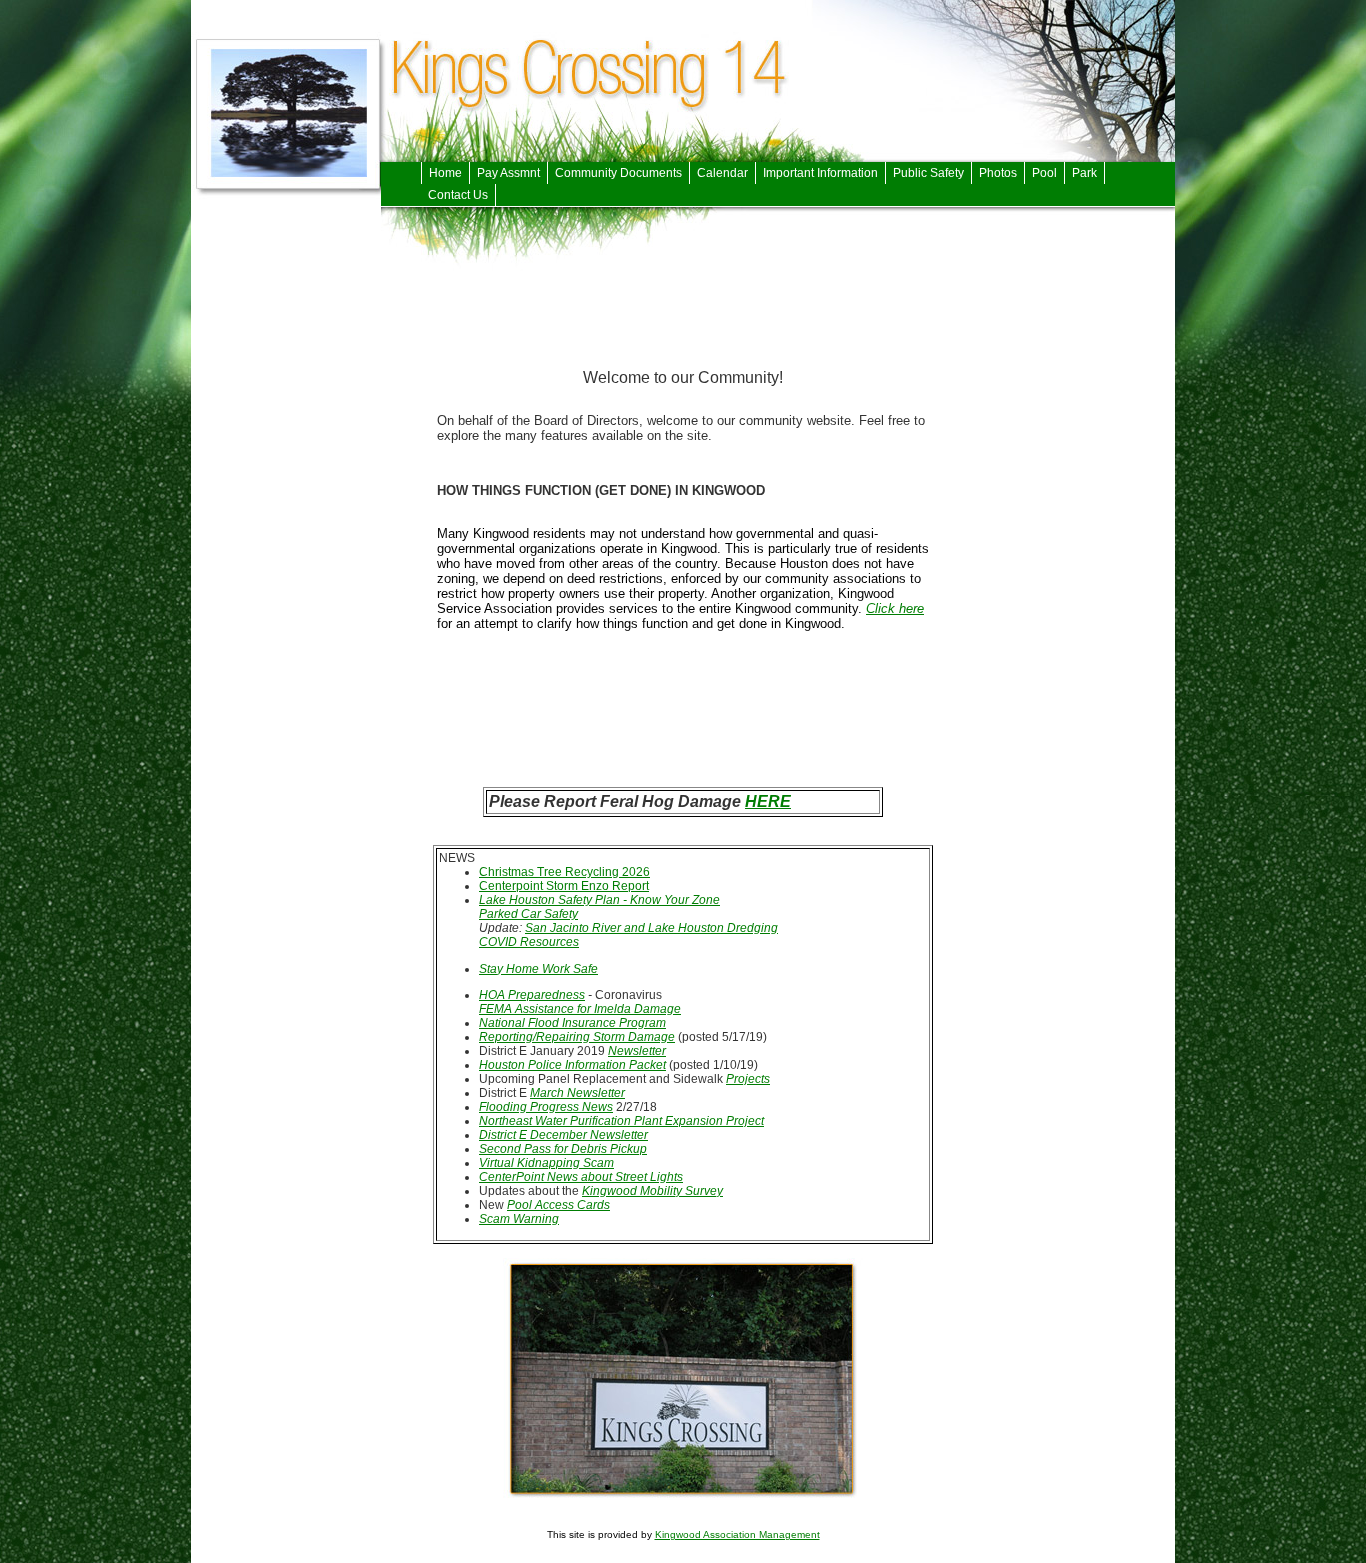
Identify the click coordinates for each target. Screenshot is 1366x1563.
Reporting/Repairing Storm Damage (577, 1037)
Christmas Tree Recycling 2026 (564, 872)
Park (1084, 173)
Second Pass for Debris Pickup (563, 1149)
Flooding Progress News (546, 1107)
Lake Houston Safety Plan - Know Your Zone (599, 900)
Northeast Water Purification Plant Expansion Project (621, 1121)
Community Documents (618, 173)
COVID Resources (529, 942)
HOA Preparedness (532, 995)
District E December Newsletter (563, 1135)
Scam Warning (519, 1219)
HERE (768, 801)
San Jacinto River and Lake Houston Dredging (651, 928)
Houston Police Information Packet (572, 1065)
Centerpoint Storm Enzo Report (564, 886)
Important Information (820, 173)
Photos (998, 173)
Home (445, 173)
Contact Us (458, 195)
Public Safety (928, 173)
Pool (1044, 173)
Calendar (722, 173)
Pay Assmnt (508, 173)
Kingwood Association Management (737, 1534)
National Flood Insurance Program (572, 1023)
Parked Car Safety (528, 914)
